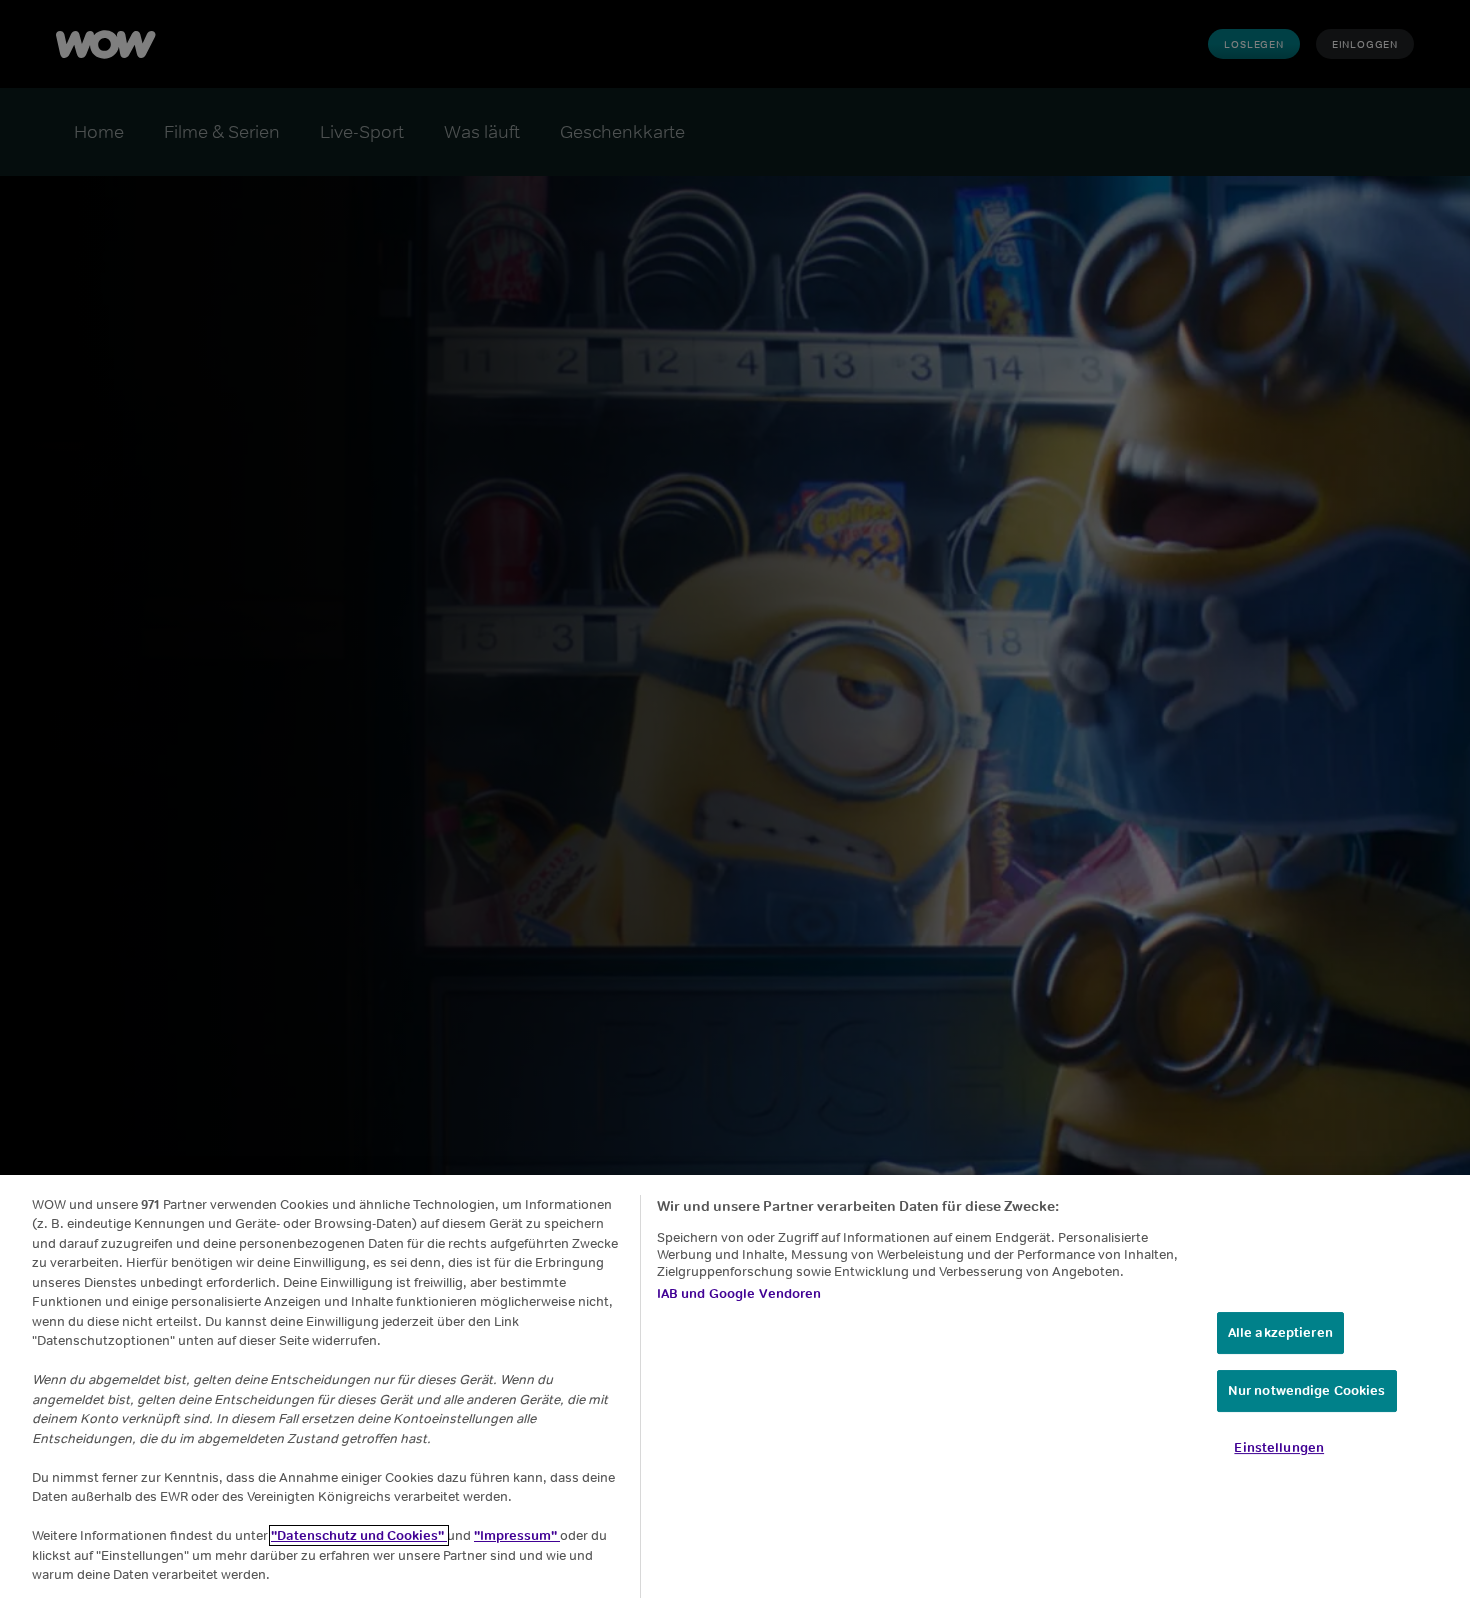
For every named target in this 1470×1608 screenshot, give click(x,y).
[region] (735, 1391)
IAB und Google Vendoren (739, 1293)
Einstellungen (1279, 1447)
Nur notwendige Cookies (1307, 1390)
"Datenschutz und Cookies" (359, 1535)
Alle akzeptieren (1280, 1332)
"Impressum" (517, 1535)
